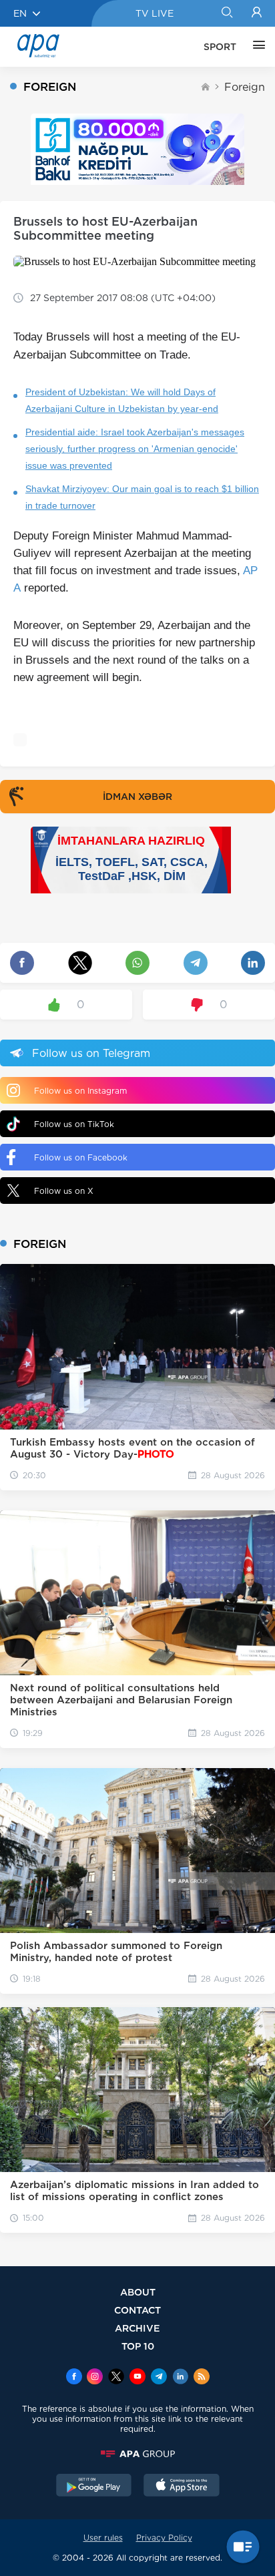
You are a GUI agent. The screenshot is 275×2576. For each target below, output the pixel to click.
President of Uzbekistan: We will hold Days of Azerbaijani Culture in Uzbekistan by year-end (122, 400)
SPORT (220, 47)
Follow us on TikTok (74, 1124)
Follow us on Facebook (81, 1157)
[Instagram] (95, 2378)
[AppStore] (182, 2487)
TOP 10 (138, 2346)
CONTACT (137, 2310)
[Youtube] (137, 2378)
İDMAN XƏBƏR (137, 797)
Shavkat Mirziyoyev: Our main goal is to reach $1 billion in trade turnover (142, 497)
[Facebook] (74, 2378)
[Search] (227, 13)
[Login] (257, 13)
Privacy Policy (164, 2538)
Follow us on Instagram (80, 1091)
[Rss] (202, 2378)
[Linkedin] (180, 2378)
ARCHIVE (137, 2328)
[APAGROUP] (137, 2454)
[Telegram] (159, 2378)
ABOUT (138, 2292)
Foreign (245, 87)
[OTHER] (256, 47)
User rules (103, 2538)
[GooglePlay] (94, 2487)
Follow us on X (64, 1191)
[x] (116, 2378)
